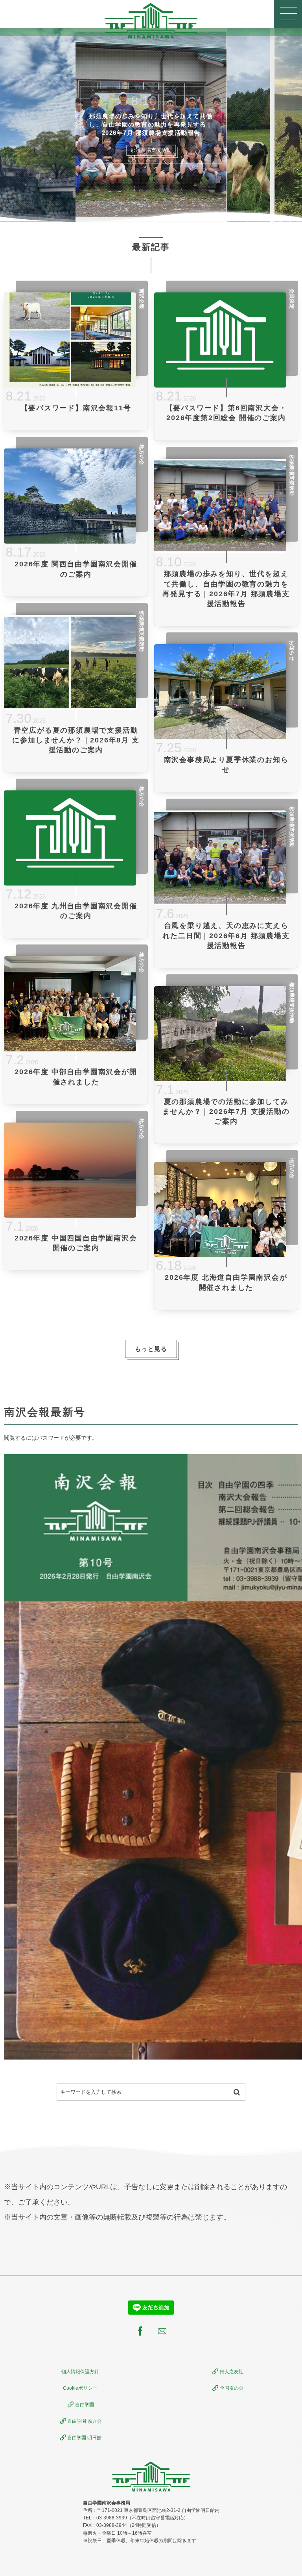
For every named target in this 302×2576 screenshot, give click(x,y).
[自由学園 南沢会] (151, 21)
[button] (288, 14)
